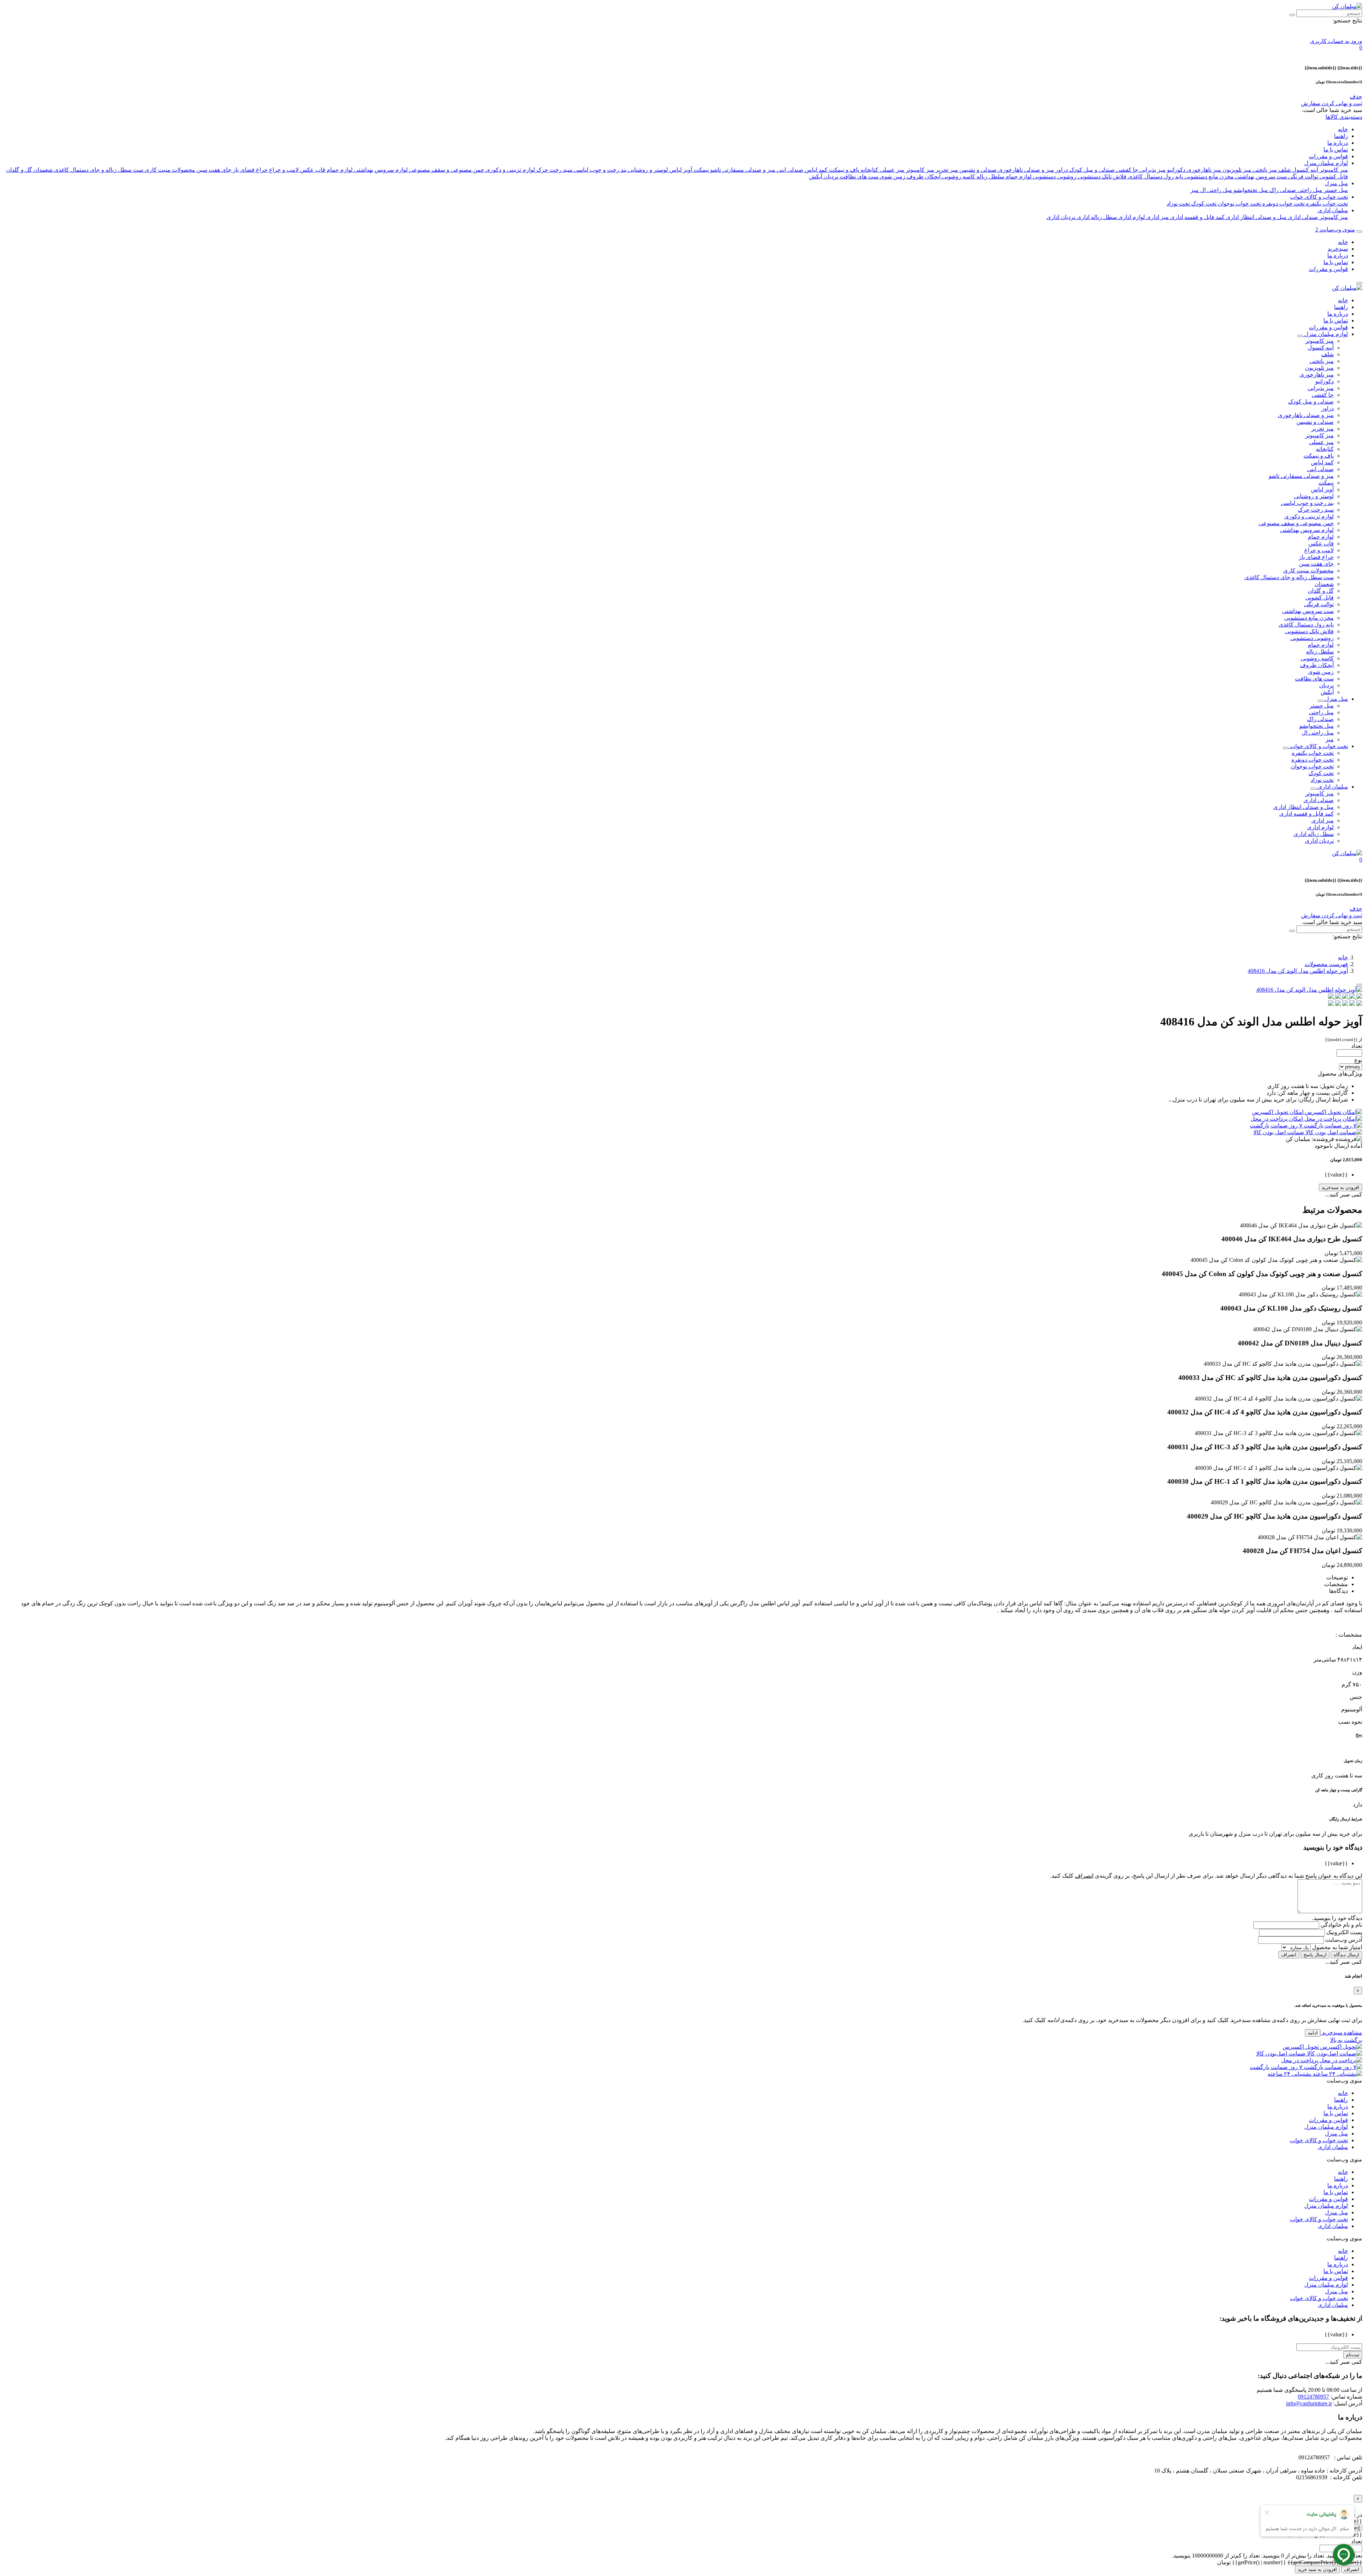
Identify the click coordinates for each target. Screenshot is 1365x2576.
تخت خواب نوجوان (1239, 204)
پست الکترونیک (1343, 1932)
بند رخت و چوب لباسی (599, 170)
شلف (1284, 170)
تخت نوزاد (1178, 204)
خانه (1343, 129)
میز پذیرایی (1152, 170)
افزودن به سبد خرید (1317, 2569)
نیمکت (700, 170)
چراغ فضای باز (250, 170)
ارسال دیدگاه (1347, 1955)
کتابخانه (869, 170)
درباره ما (1338, 143)
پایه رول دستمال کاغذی (1155, 177)
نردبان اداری (1061, 217)
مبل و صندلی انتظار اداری (1256, 217)
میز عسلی (891, 170)
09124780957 (1313, 2397)
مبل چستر (1335, 190)
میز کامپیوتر (1333, 170)
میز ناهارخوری (1203, 170)
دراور (1061, 170)
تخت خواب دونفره (1283, 204)
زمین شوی (892, 177)
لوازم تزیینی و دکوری (510, 170)
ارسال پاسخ (1315, 1955)
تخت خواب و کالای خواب (1319, 197)
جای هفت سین (213, 170)
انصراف (1289, 1955)
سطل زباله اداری (1096, 217)
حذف (1356, 97)
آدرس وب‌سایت (1343, 1940)
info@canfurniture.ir (1309, 2403)
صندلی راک (1282, 190)
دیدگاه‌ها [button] (1339, 1591)
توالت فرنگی (1302, 177)
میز (1195, 190)
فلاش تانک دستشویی (1101, 177)
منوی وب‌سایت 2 (1335, 230)
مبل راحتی (1309, 190)
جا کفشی (1126, 170)
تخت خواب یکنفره (1326, 204)
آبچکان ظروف (923, 177)
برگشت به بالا (1346, 2040)
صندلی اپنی (789, 170)
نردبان (830, 177)
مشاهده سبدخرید (1341, 2033)
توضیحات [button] (1337, 1577)
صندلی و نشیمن (977, 170)
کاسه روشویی (958, 177)
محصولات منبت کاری (169, 170)
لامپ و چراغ (283, 170)
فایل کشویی (1333, 177)
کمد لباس (815, 170)
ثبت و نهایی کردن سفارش (1332, 103)
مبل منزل (1336, 183)
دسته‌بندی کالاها (1344, 117)
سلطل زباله (990, 177)
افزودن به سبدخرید (1340, 1187)
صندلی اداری (1302, 217)
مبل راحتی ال (1215, 190)
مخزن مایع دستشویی (1208, 177)
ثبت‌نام (1353, 2355)
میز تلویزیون (1236, 170)
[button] (1361, 47)
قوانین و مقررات (1328, 156)
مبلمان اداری (1333, 210)
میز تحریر (946, 170)
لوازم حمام (339, 170)
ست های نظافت (858, 177)
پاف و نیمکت (843, 170)
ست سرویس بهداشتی (1260, 177)
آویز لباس (680, 170)
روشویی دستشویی (1054, 177)
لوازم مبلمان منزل (1326, 163)
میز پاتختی (1264, 170)
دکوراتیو (1176, 170)
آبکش (816, 177)
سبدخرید (1338, 249)
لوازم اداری (1131, 217)
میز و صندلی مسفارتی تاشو (742, 170)
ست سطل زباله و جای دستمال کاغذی (98, 170)
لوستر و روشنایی (647, 170)
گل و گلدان (19, 170)
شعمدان (42, 170)
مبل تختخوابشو (1250, 190)
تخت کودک (1203, 204)
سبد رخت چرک (554, 170)
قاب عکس (312, 170)
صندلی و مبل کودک (1091, 170)
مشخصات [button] (1336, 1584)
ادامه (1313, 2033)
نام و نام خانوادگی (1341, 1925)
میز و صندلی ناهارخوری (1025, 170)
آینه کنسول (1304, 170)
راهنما (1341, 136)
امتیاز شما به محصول (1336, 1947)
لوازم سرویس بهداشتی (380, 170)
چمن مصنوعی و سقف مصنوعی (446, 170)
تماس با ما (1336, 150)
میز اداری (1157, 217)
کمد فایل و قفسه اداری (1197, 217)
